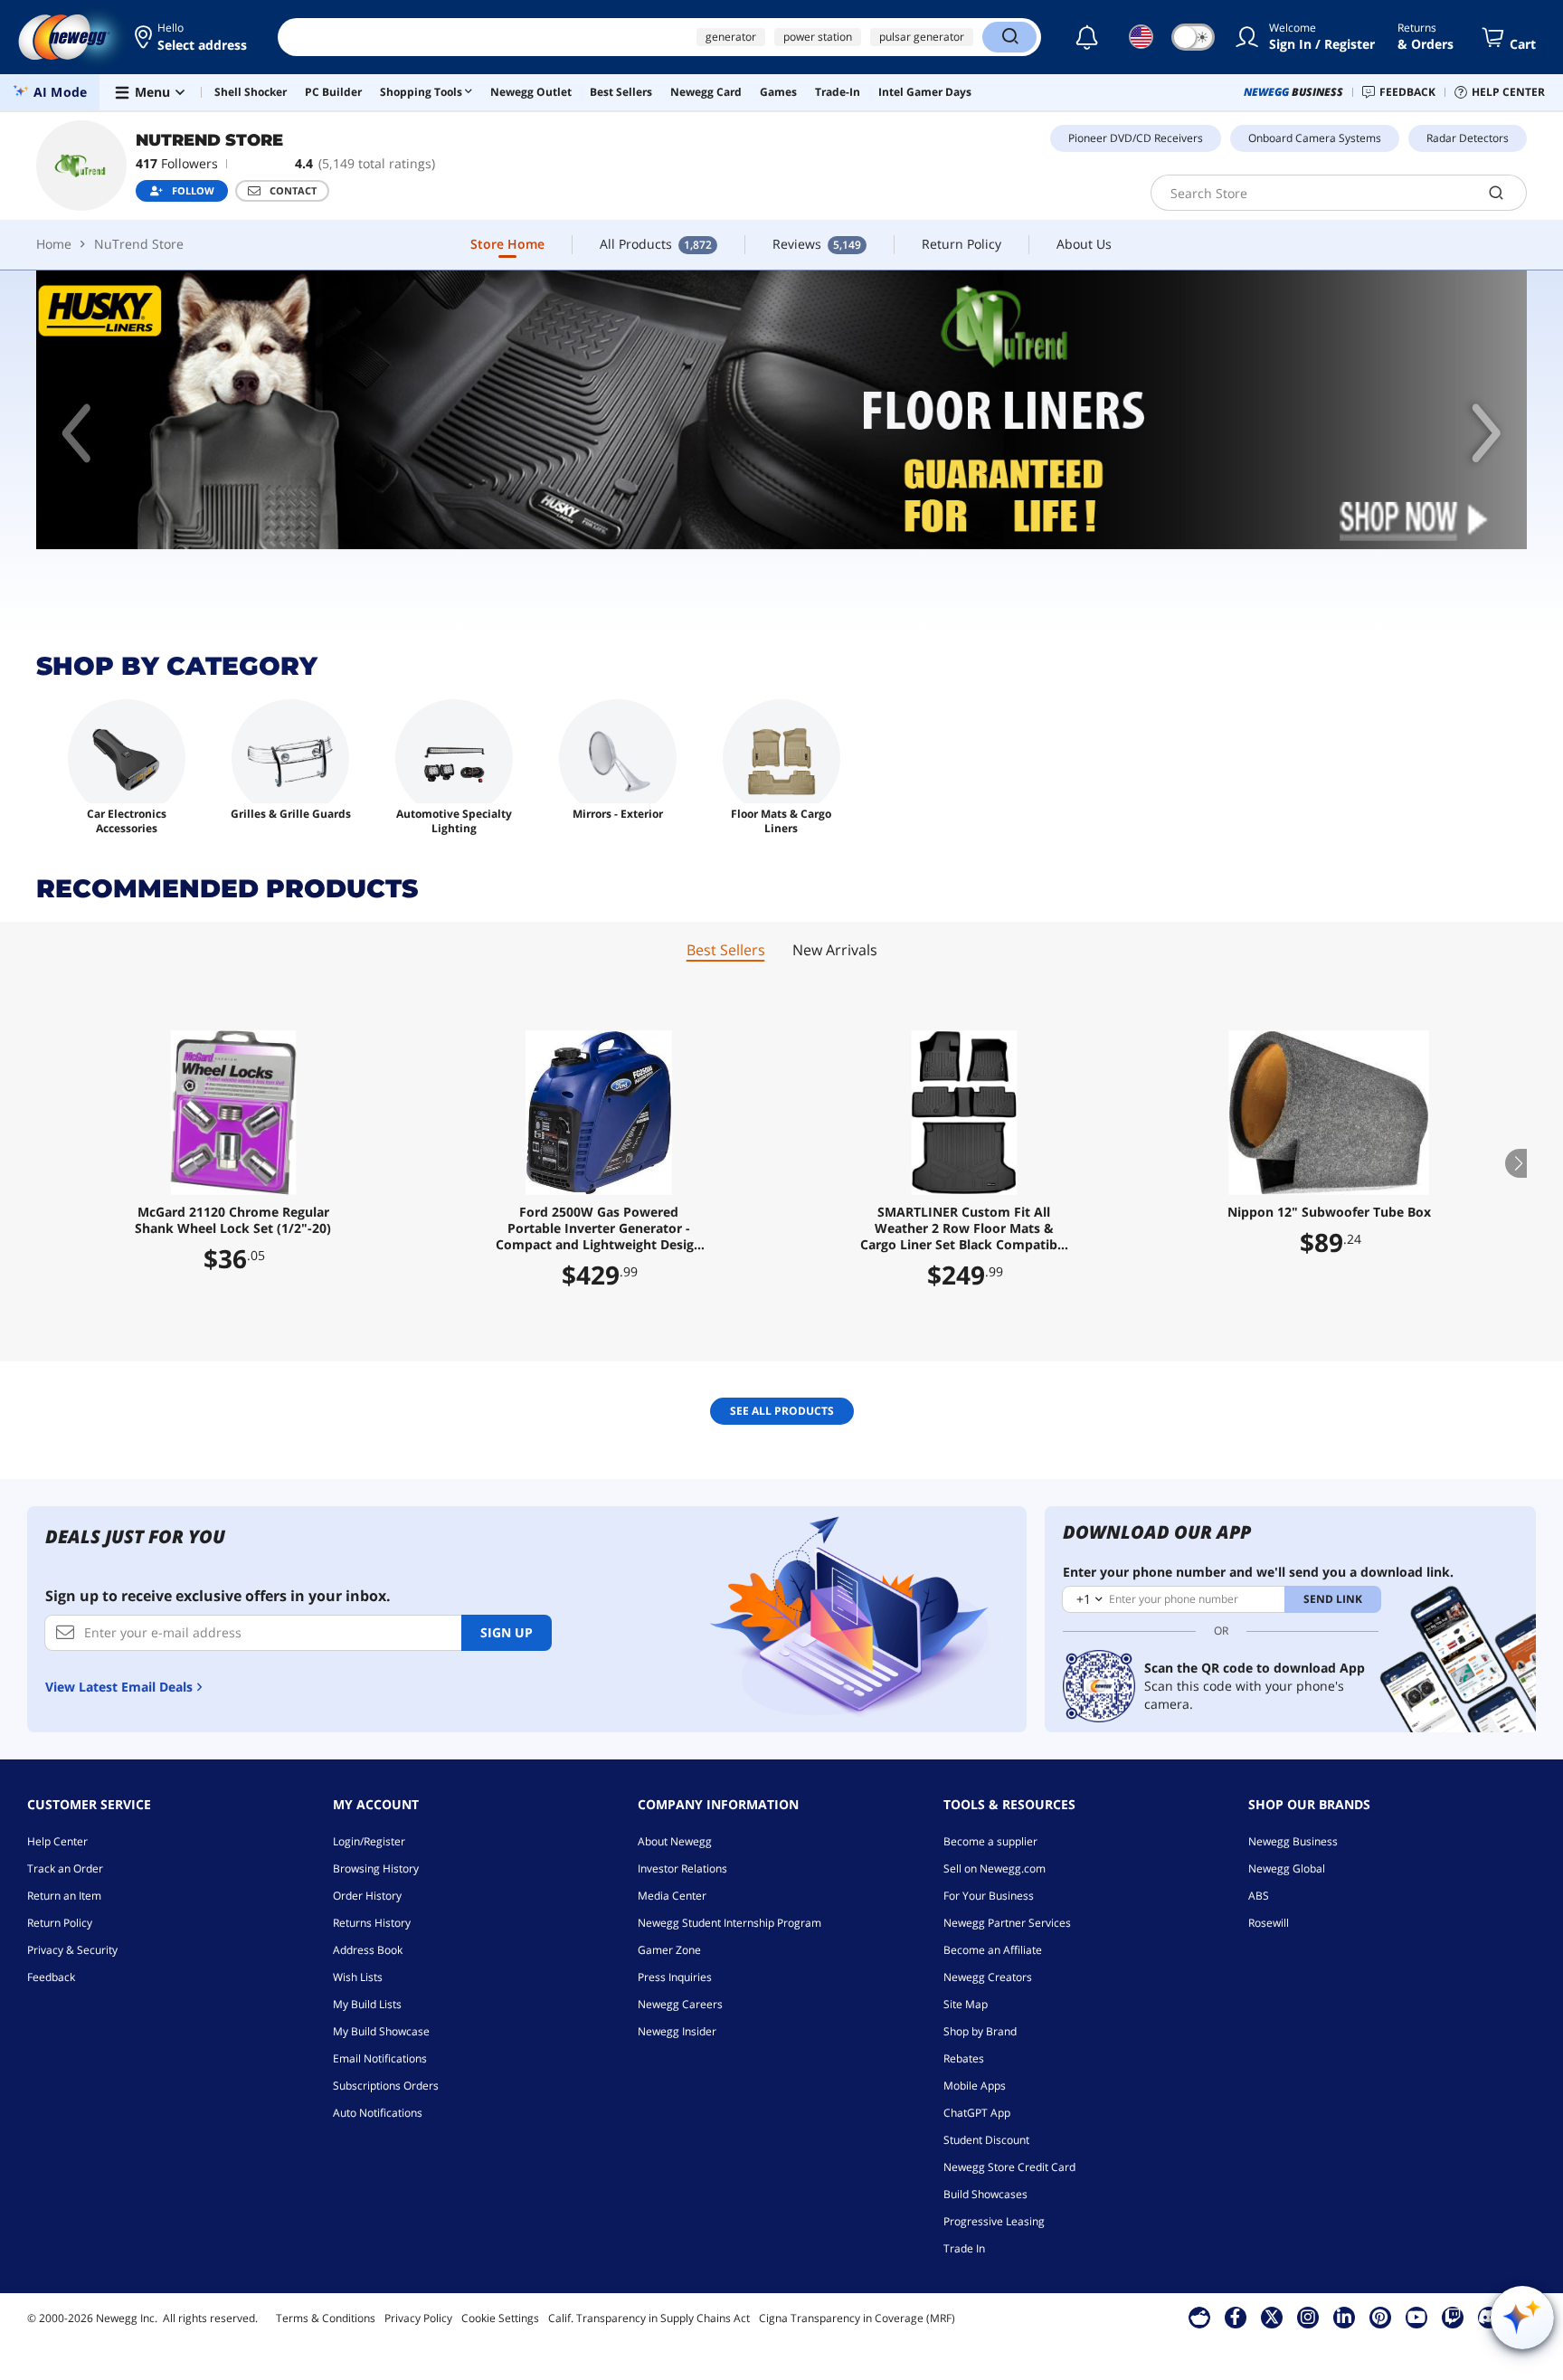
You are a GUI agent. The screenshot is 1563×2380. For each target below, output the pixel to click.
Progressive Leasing (994, 2221)
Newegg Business (1293, 1841)
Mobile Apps (975, 2086)
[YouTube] (1416, 2317)
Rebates (964, 2058)
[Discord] (1488, 2317)
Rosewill (1269, 1923)
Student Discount (986, 2140)
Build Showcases (985, 2194)
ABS (1259, 1896)
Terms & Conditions (326, 2318)
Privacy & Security (72, 1950)
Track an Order (65, 1868)
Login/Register (369, 1841)
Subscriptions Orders (386, 2086)
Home (54, 244)
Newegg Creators (988, 1977)
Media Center (672, 1896)
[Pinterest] (1380, 2317)
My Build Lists (367, 2004)
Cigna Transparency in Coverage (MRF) (857, 2318)
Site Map (966, 2004)
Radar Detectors (1468, 138)
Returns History (372, 1923)
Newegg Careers (680, 2004)
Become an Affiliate (993, 1950)
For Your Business (989, 1896)
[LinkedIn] (1344, 2317)
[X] (1272, 2317)
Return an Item (64, 1896)
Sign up (507, 1632)
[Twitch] (1453, 2317)
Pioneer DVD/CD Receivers (1136, 138)
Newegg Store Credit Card (1009, 2167)
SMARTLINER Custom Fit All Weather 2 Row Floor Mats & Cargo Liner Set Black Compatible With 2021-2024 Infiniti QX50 (964, 1228)
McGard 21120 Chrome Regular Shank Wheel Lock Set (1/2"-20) (233, 1220)
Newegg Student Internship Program (729, 1923)
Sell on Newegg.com (995, 1868)
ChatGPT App (977, 2113)
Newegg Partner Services (1007, 1923)
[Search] (1009, 37)
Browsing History (376, 1868)
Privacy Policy (418, 2318)
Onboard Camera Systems (1315, 138)
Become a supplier (990, 1841)
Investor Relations (682, 1868)
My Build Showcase (381, 2031)
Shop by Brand (980, 2031)
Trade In (964, 2248)
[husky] (781, 410)
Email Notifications (380, 2058)
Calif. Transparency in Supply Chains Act (649, 2318)
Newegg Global (1287, 1868)
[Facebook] (1235, 2317)
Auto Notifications (378, 2113)
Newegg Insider (677, 2031)
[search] (1497, 193)
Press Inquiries (675, 1977)
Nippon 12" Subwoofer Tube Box (1329, 1212)
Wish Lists (358, 1977)
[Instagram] (1308, 2317)
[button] (192, 37)
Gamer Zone (669, 1950)
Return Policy (60, 1923)
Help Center (57, 1841)
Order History (367, 1896)
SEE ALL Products (782, 1411)
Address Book (368, 1950)
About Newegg (675, 1841)
